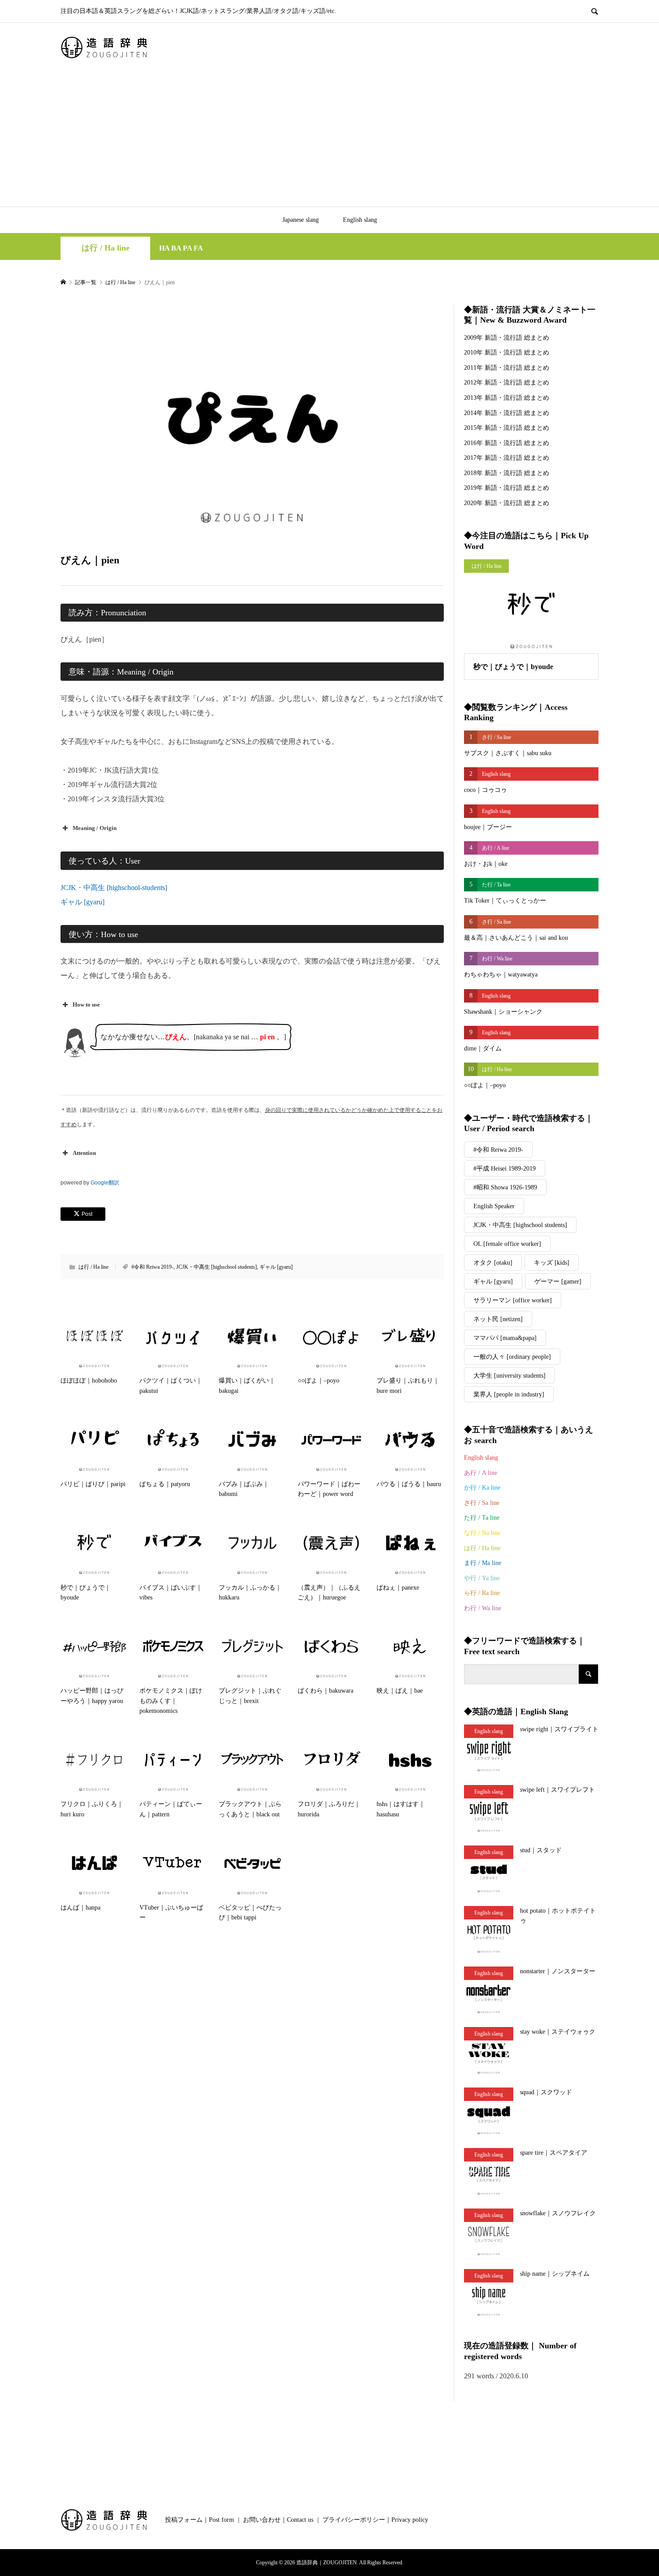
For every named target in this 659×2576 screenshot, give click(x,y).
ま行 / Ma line (483, 1563)
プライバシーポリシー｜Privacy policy (375, 2520)
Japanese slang (301, 220)
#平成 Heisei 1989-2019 (505, 1169)
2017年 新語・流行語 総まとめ (507, 458)
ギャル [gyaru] (82, 902)
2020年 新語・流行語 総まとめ (507, 503)
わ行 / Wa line (483, 1608)
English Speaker (494, 1206)
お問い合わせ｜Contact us (278, 2520)
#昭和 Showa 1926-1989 (505, 1187)
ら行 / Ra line (482, 1593)
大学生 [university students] (509, 1376)
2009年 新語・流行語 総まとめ (507, 338)
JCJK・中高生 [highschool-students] (114, 888)
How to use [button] (86, 1005)
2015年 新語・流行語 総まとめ (507, 428)
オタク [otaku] (493, 1263)
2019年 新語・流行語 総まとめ (507, 488)
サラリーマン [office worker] (513, 1300)
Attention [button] (84, 1153)
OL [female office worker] (507, 1244)
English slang (360, 220)
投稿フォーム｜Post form (199, 2520)
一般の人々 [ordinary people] (512, 1357)
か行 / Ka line (482, 1488)
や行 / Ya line (482, 1578)
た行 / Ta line (482, 1518)
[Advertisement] (329, 139)
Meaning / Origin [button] (95, 828)
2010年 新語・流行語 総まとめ (507, 352)
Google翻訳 (105, 1183)
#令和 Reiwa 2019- (152, 1267)
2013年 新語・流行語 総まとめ (507, 398)
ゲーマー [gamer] (558, 1282)
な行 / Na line (482, 1533)
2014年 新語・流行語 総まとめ (507, 413)
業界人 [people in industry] (509, 1394)
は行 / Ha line (106, 248)
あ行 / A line (481, 1473)
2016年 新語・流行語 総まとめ (507, 443)
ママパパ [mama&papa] (505, 1338)
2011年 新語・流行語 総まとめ (507, 368)
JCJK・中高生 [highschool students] (217, 1267)
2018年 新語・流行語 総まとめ (507, 473)
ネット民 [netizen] (498, 1319)
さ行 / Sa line (482, 1503)
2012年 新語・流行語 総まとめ (507, 383)
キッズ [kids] (552, 1263)
